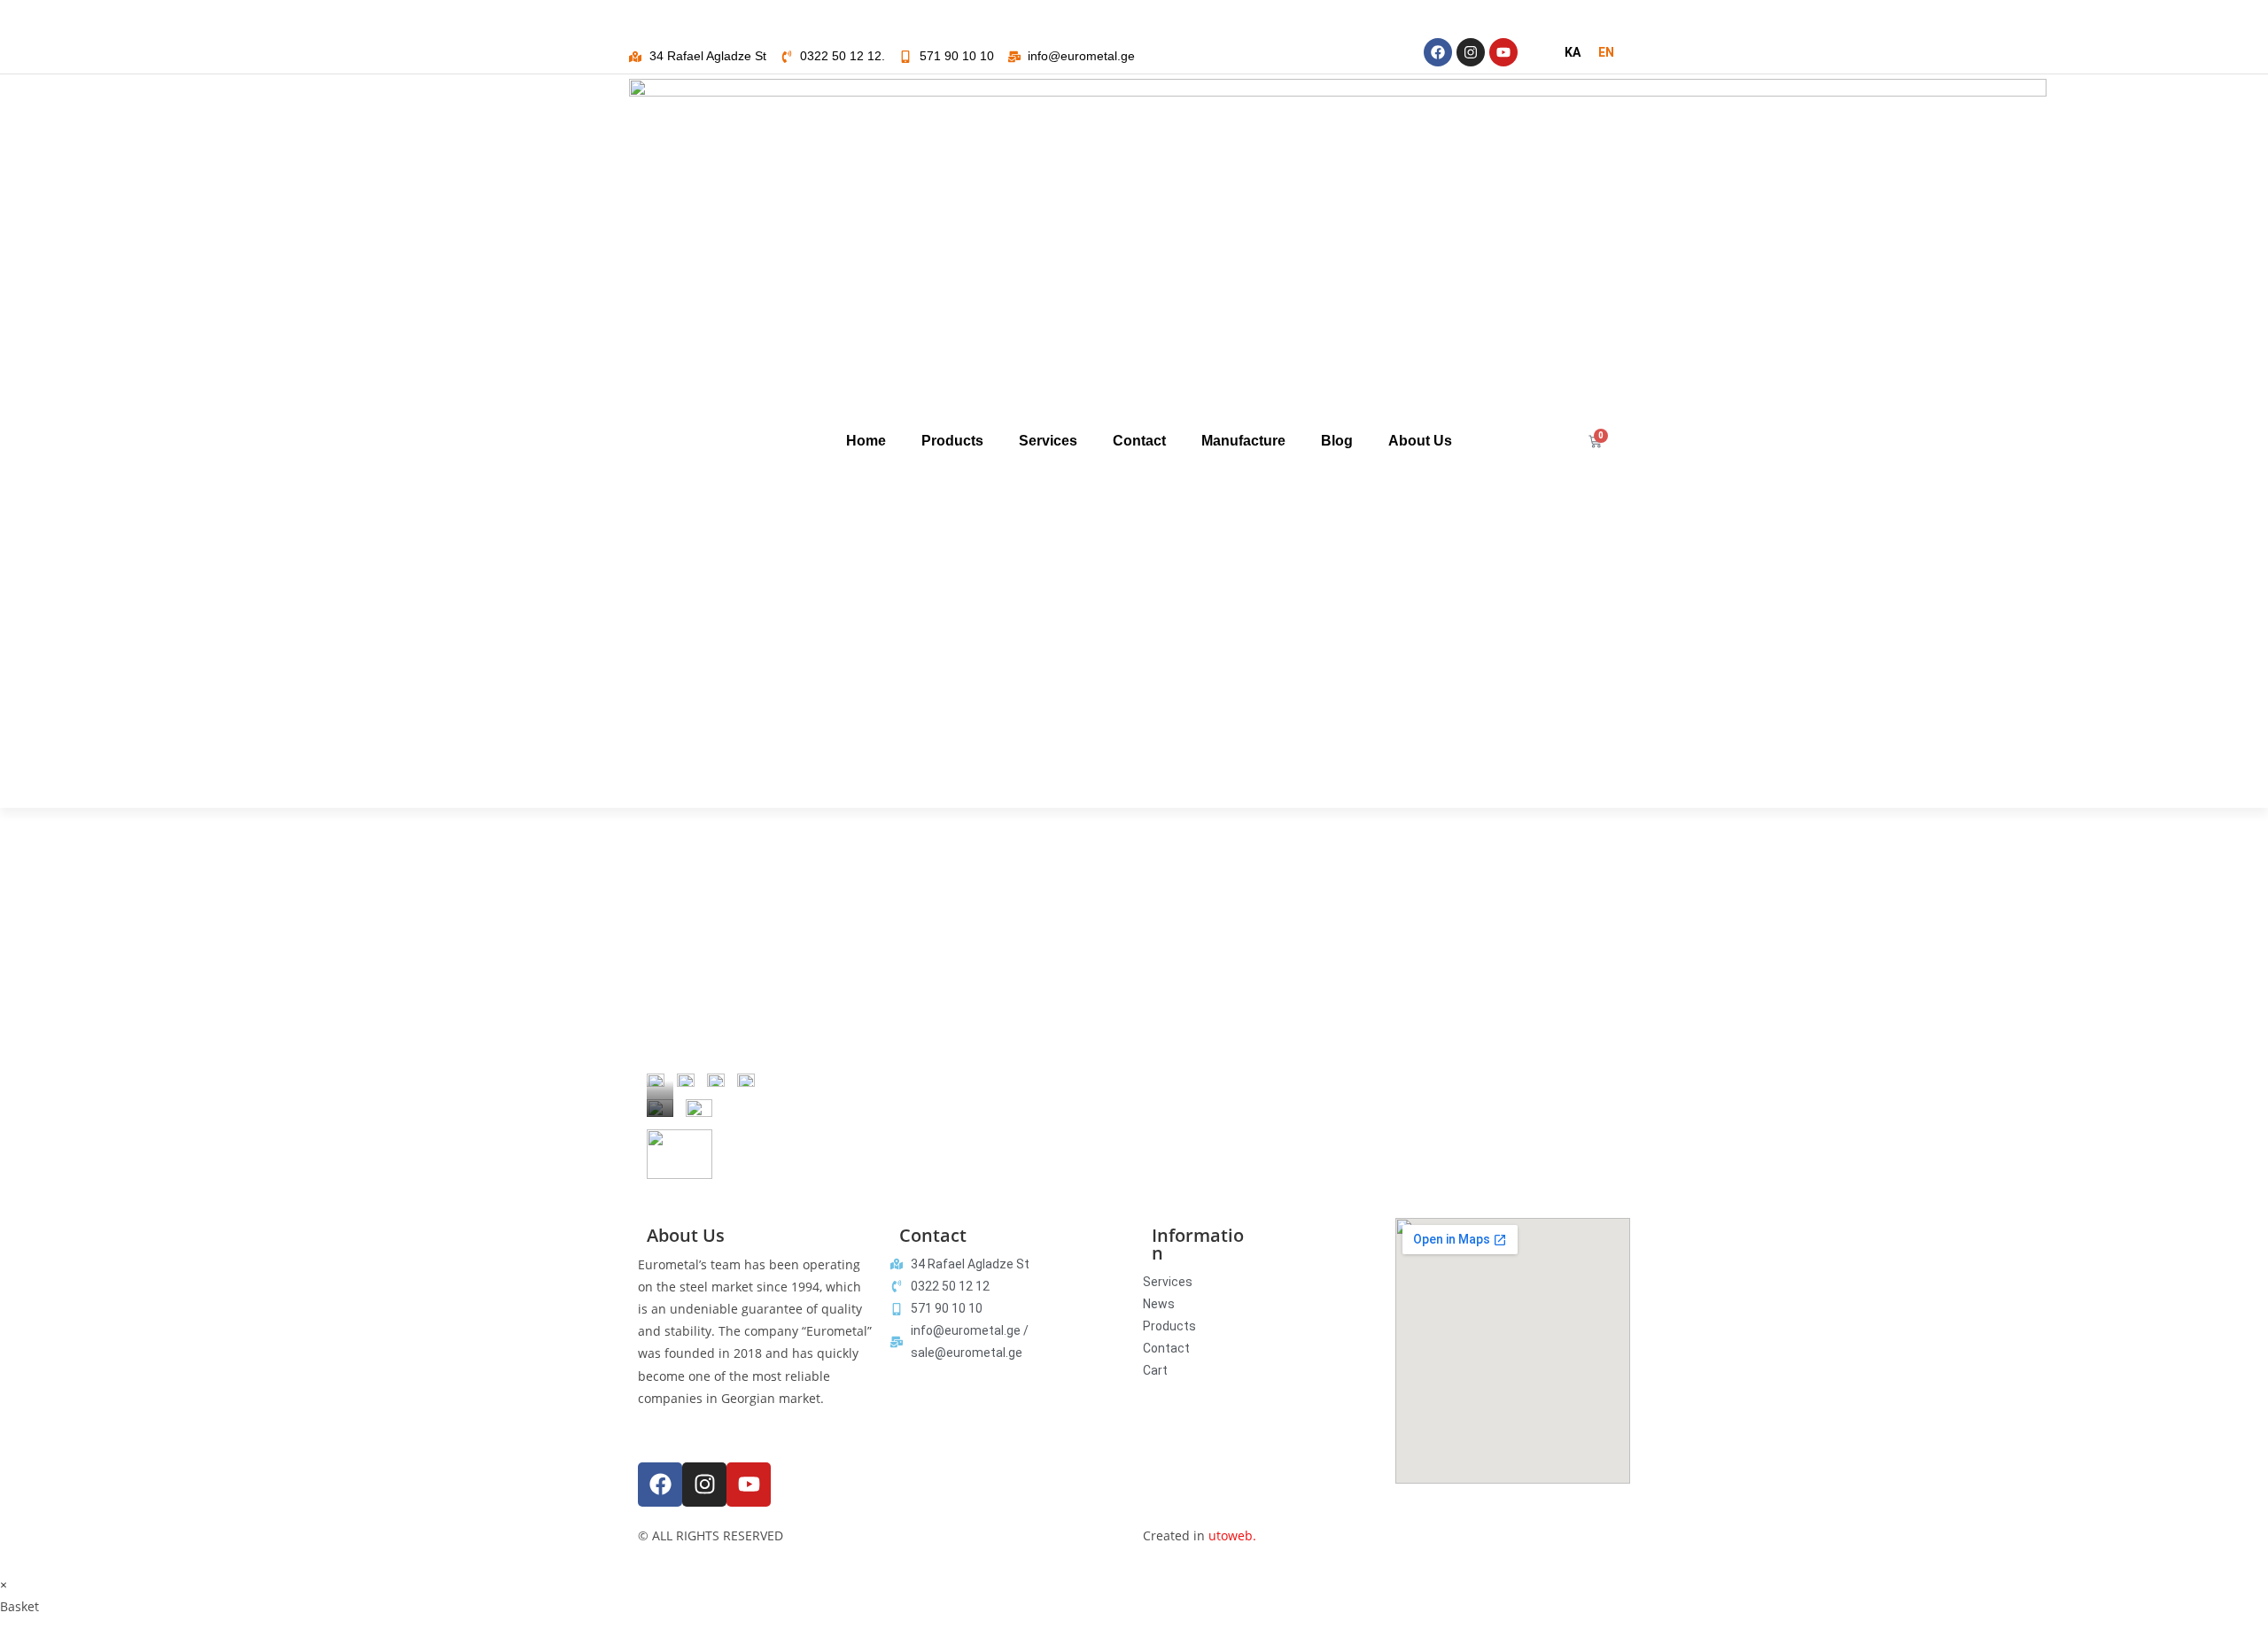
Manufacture (1243, 441)
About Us (1420, 441)
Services (1048, 441)
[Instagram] (1471, 52)
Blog (1337, 441)
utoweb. (1232, 1535)
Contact (1139, 441)
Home (866, 441)
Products (952, 441)
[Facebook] (1438, 52)
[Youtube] (1503, 52)
